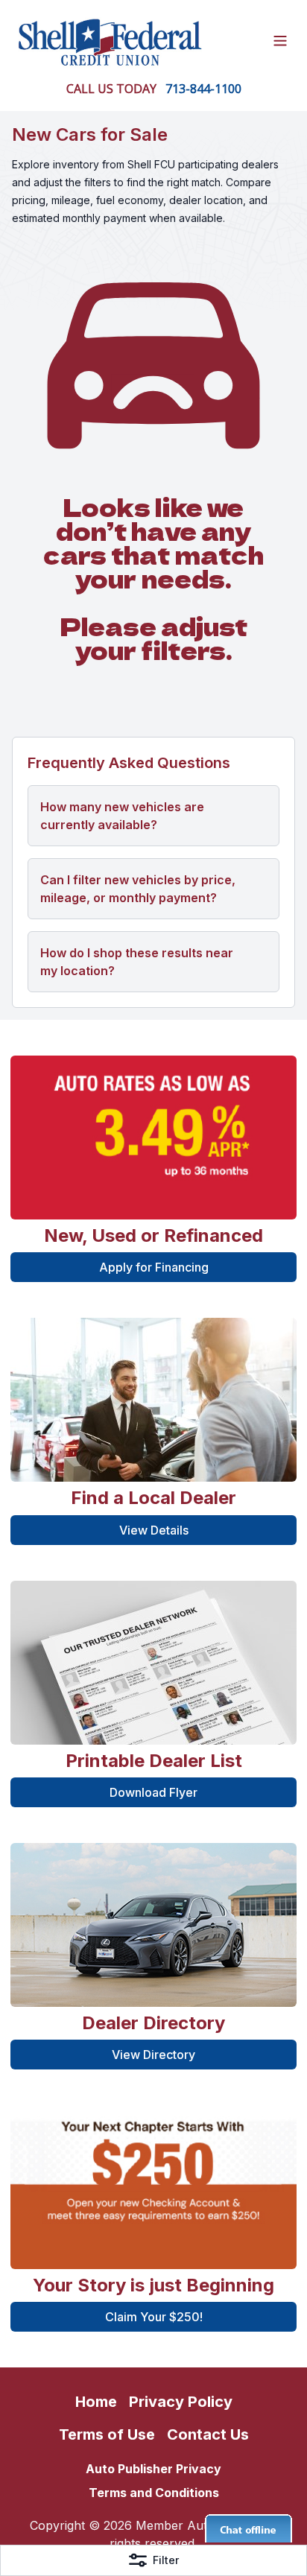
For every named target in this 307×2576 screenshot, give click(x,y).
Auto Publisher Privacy (153, 2469)
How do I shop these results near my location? (137, 962)
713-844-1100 (203, 89)
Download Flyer (153, 1792)
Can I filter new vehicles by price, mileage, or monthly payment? (138, 889)
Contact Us (208, 2434)
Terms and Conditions (154, 2493)
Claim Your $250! (154, 2317)
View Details (154, 1530)
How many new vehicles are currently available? (122, 816)
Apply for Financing (154, 1267)
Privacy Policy (181, 2402)
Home (96, 2402)
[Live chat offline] (249, 2528)
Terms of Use (107, 2434)
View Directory (153, 2055)
